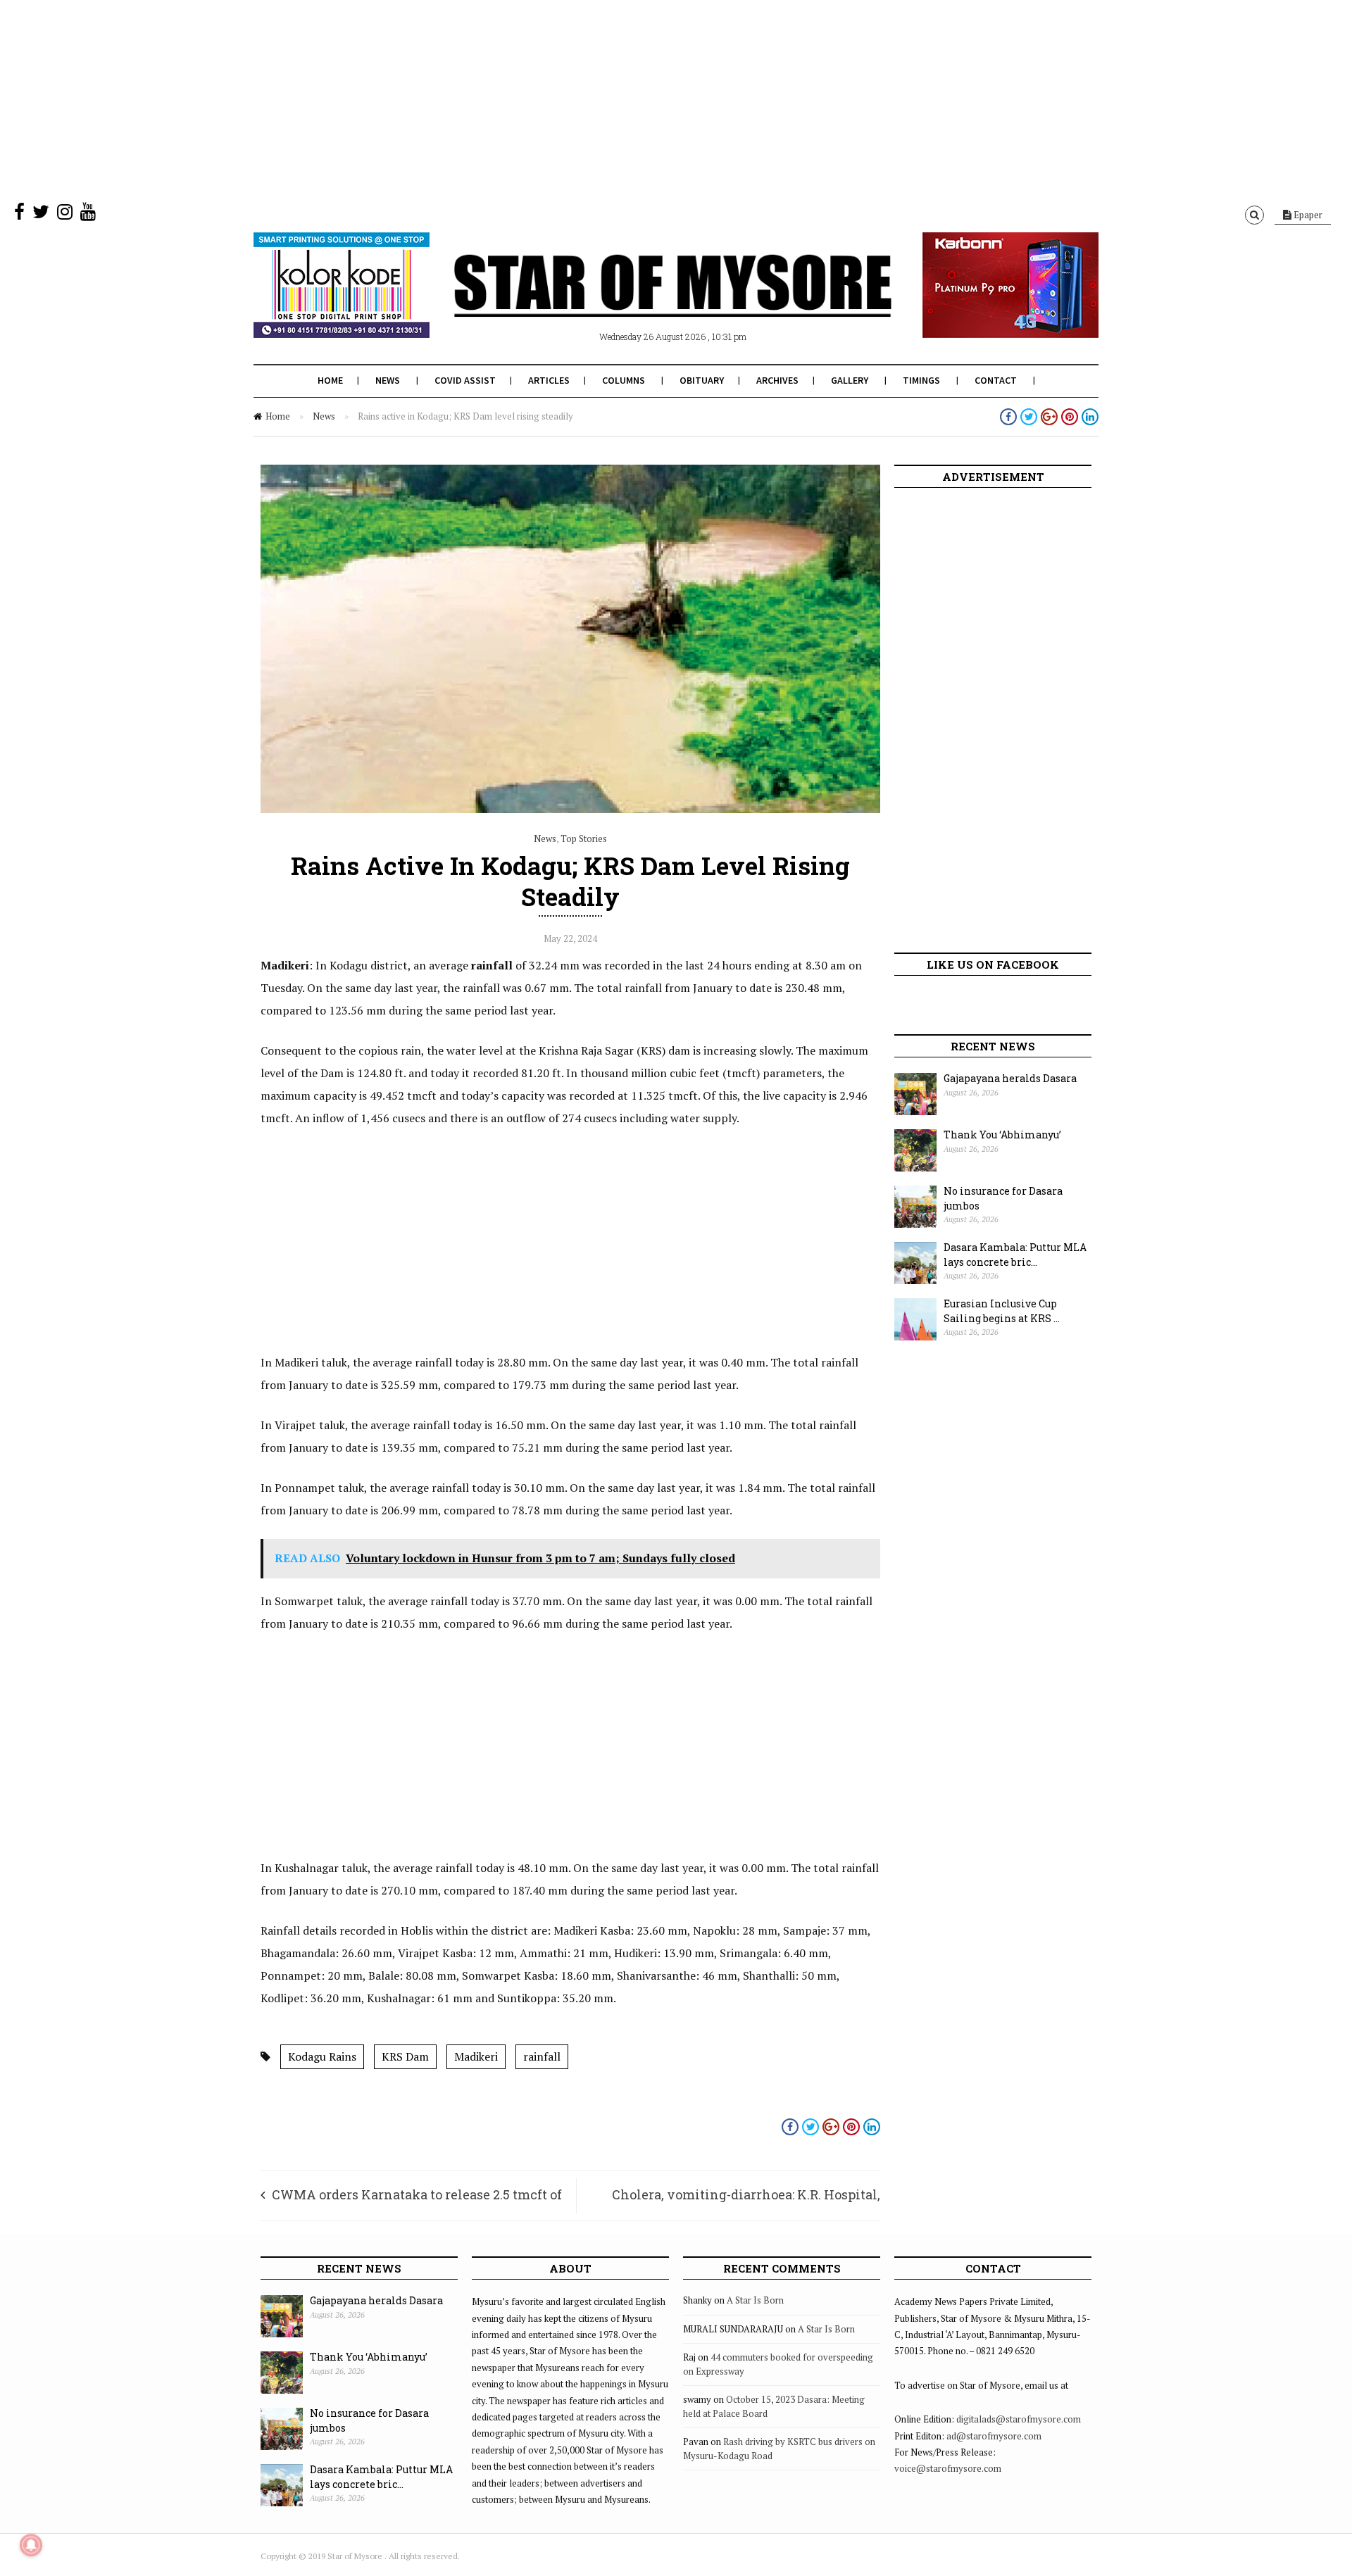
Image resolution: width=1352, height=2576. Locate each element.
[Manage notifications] (31, 2545)
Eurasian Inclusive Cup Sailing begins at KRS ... (1002, 1311)
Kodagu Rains (322, 2056)
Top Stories (584, 838)
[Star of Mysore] (641, 302)
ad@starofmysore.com (994, 2436)
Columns (624, 380)
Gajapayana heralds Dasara (1010, 1078)
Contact (996, 380)
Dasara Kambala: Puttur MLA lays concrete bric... (1015, 1255)
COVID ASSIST (465, 380)
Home (330, 380)
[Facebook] (19, 215)
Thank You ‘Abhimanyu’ (1002, 1135)
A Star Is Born (755, 2300)
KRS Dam (405, 2056)
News (388, 380)
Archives (777, 380)
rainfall (542, 2056)
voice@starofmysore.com (948, 2468)
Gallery (850, 380)
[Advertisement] (423, 99)
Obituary (702, 380)
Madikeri (476, 2056)
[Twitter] (41, 215)
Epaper (1307, 215)
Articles (549, 380)
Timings (921, 380)
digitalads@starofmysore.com (1019, 2419)
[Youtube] (88, 215)
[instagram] (65, 215)
